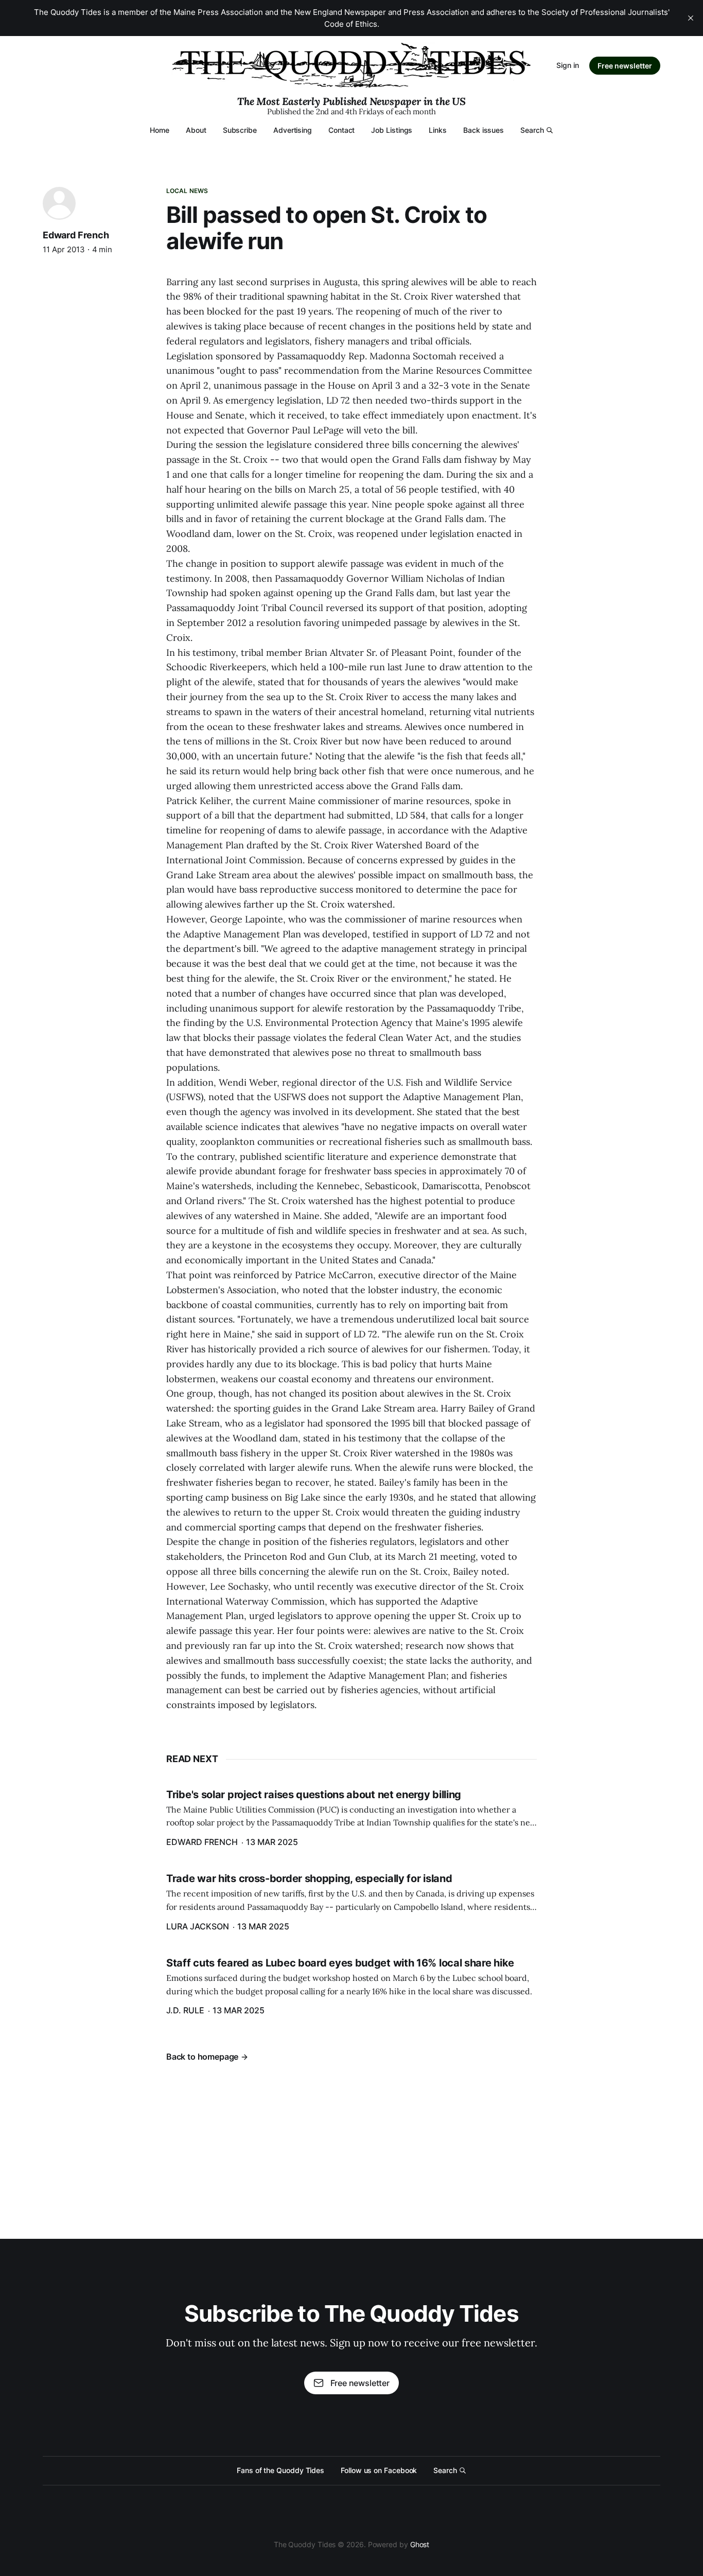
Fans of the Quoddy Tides (280, 2470)
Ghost (420, 2544)
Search (532, 130)
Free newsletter (625, 66)
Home (160, 130)
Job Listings (392, 130)
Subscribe (240, 130)
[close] (691, 18)
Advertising (293, 130)
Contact (341, 130)
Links (438, 130)
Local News (187, 191)
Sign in (568, 65)
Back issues (484, 130)
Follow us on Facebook (379, 2470)
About (196, 130)
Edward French (76, 235)
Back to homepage (202, 2057)
